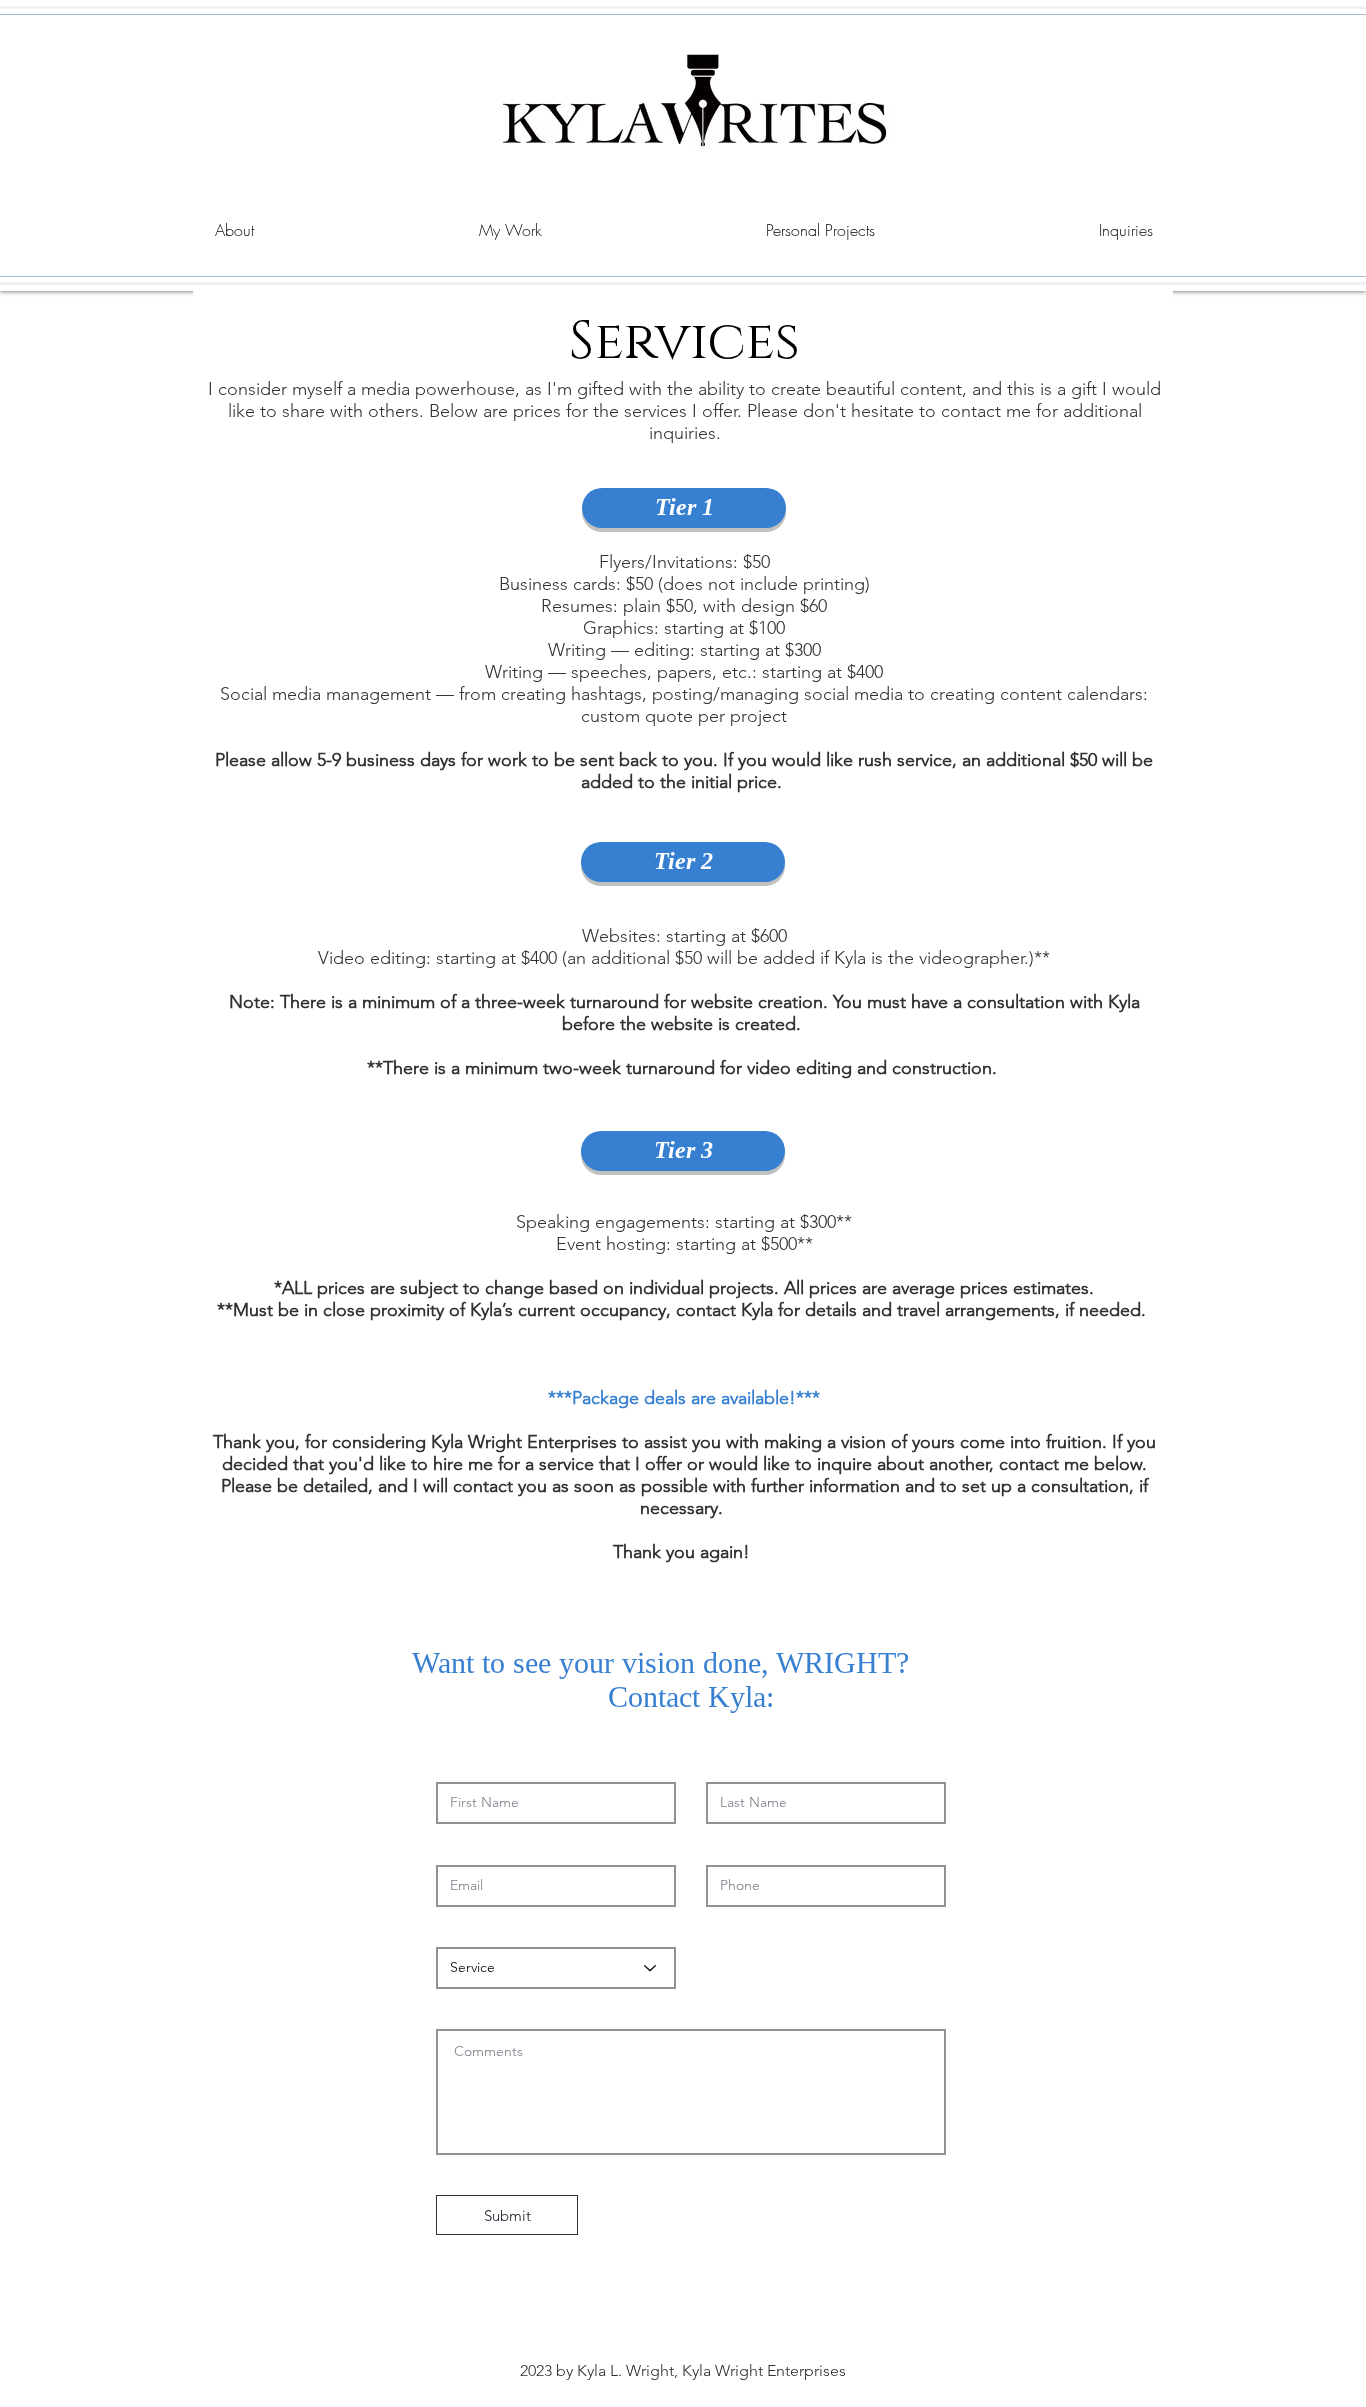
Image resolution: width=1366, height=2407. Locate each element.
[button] (510, 230)
